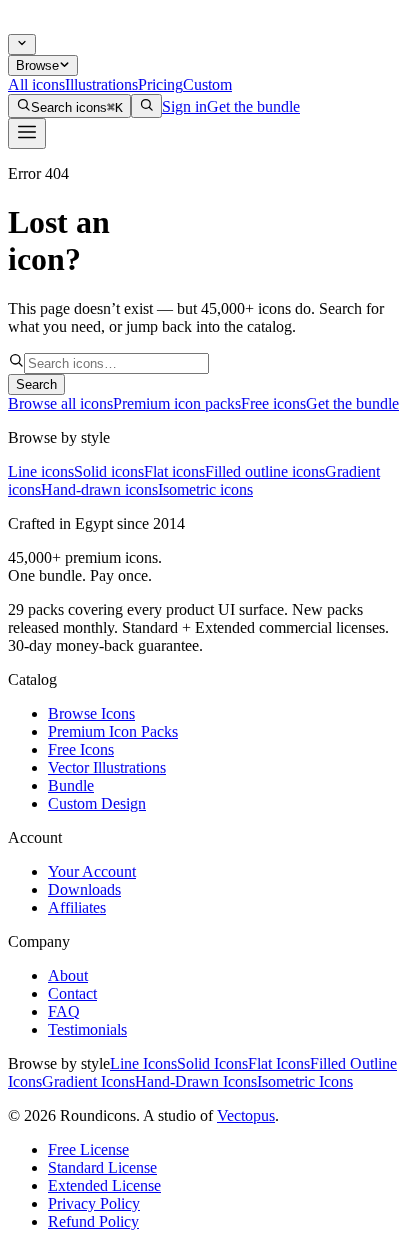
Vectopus (246, 1115)
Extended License (104, 1185)
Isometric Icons (305, 1081)
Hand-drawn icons (99, 489)
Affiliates (77, 907)
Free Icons (81, 749)
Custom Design (97, 803)
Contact (72, 993)
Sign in (184, 106)
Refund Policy (93, 1221)
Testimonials (87, 1029)
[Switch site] (22, 44)
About (68, 975)
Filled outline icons (265, 471)
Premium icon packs (177, 403)
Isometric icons (205, 489)
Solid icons (109, 471)
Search (36, 384)
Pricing (160, 84)
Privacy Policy (94, 1203)
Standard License (102, 1167)
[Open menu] (27, 133)
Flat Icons (279, 1063)
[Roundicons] (62, 24)
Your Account (92, 871)
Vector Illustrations (107, 767)
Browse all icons (60, 403)
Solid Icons (212, 1063)
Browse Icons (91, 713)
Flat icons (174, 471)
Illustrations (101, 84)
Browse (37, 65)
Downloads (84, 889)
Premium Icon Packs (113, 731)
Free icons (273, 403)
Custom (207, 84)
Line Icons (143, 1063)
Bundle (71, 785)
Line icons (41, 471)
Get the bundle (253, 106)
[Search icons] (146, 106)
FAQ (64, 1011)
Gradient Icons (88, 1081)
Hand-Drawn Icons (196, 1081)
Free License (88, 1149)
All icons (36, 84)
